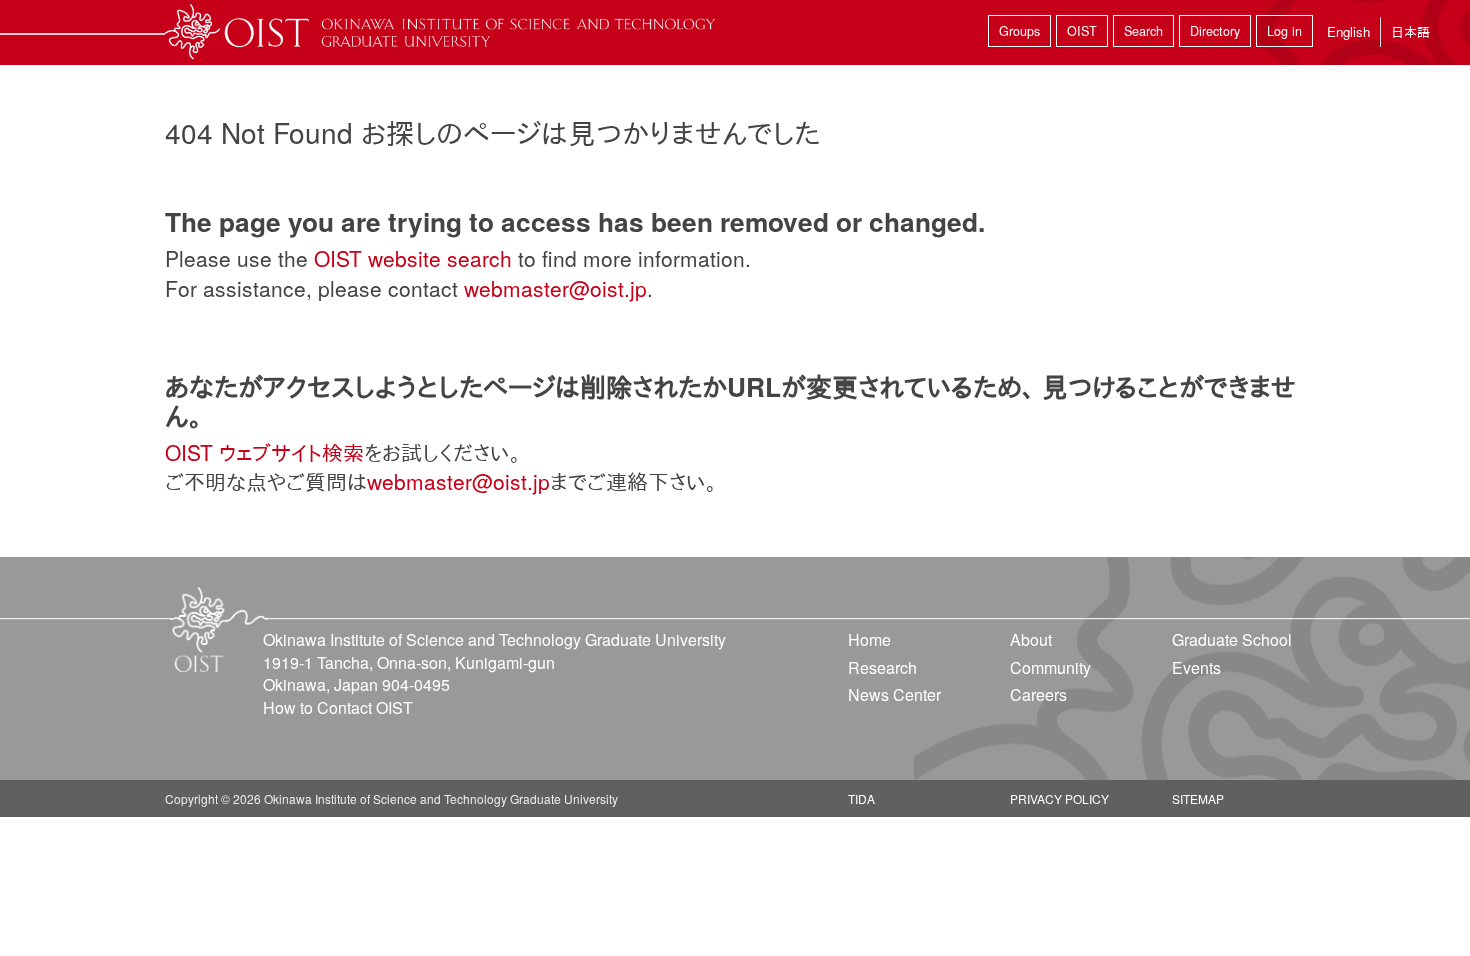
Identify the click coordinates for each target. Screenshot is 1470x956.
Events (1196, 667)
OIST (1082, 31)
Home (869, 639)
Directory (1215, 31)
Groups (1019, 31)
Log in (1284, 31)
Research (882, 667)
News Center (894, 694)
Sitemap (1198, 798)
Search (1143, 31)
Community (1050, 667)
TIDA (861, 798)
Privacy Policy (1059, 798)
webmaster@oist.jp (555, 288)
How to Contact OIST (338, 707)
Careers (1038, 694)
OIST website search (413, 258)
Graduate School (1232, 639)
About (1031, 639)
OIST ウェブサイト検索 (264, 452)
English (1348, 31)
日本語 (1410, 31)
